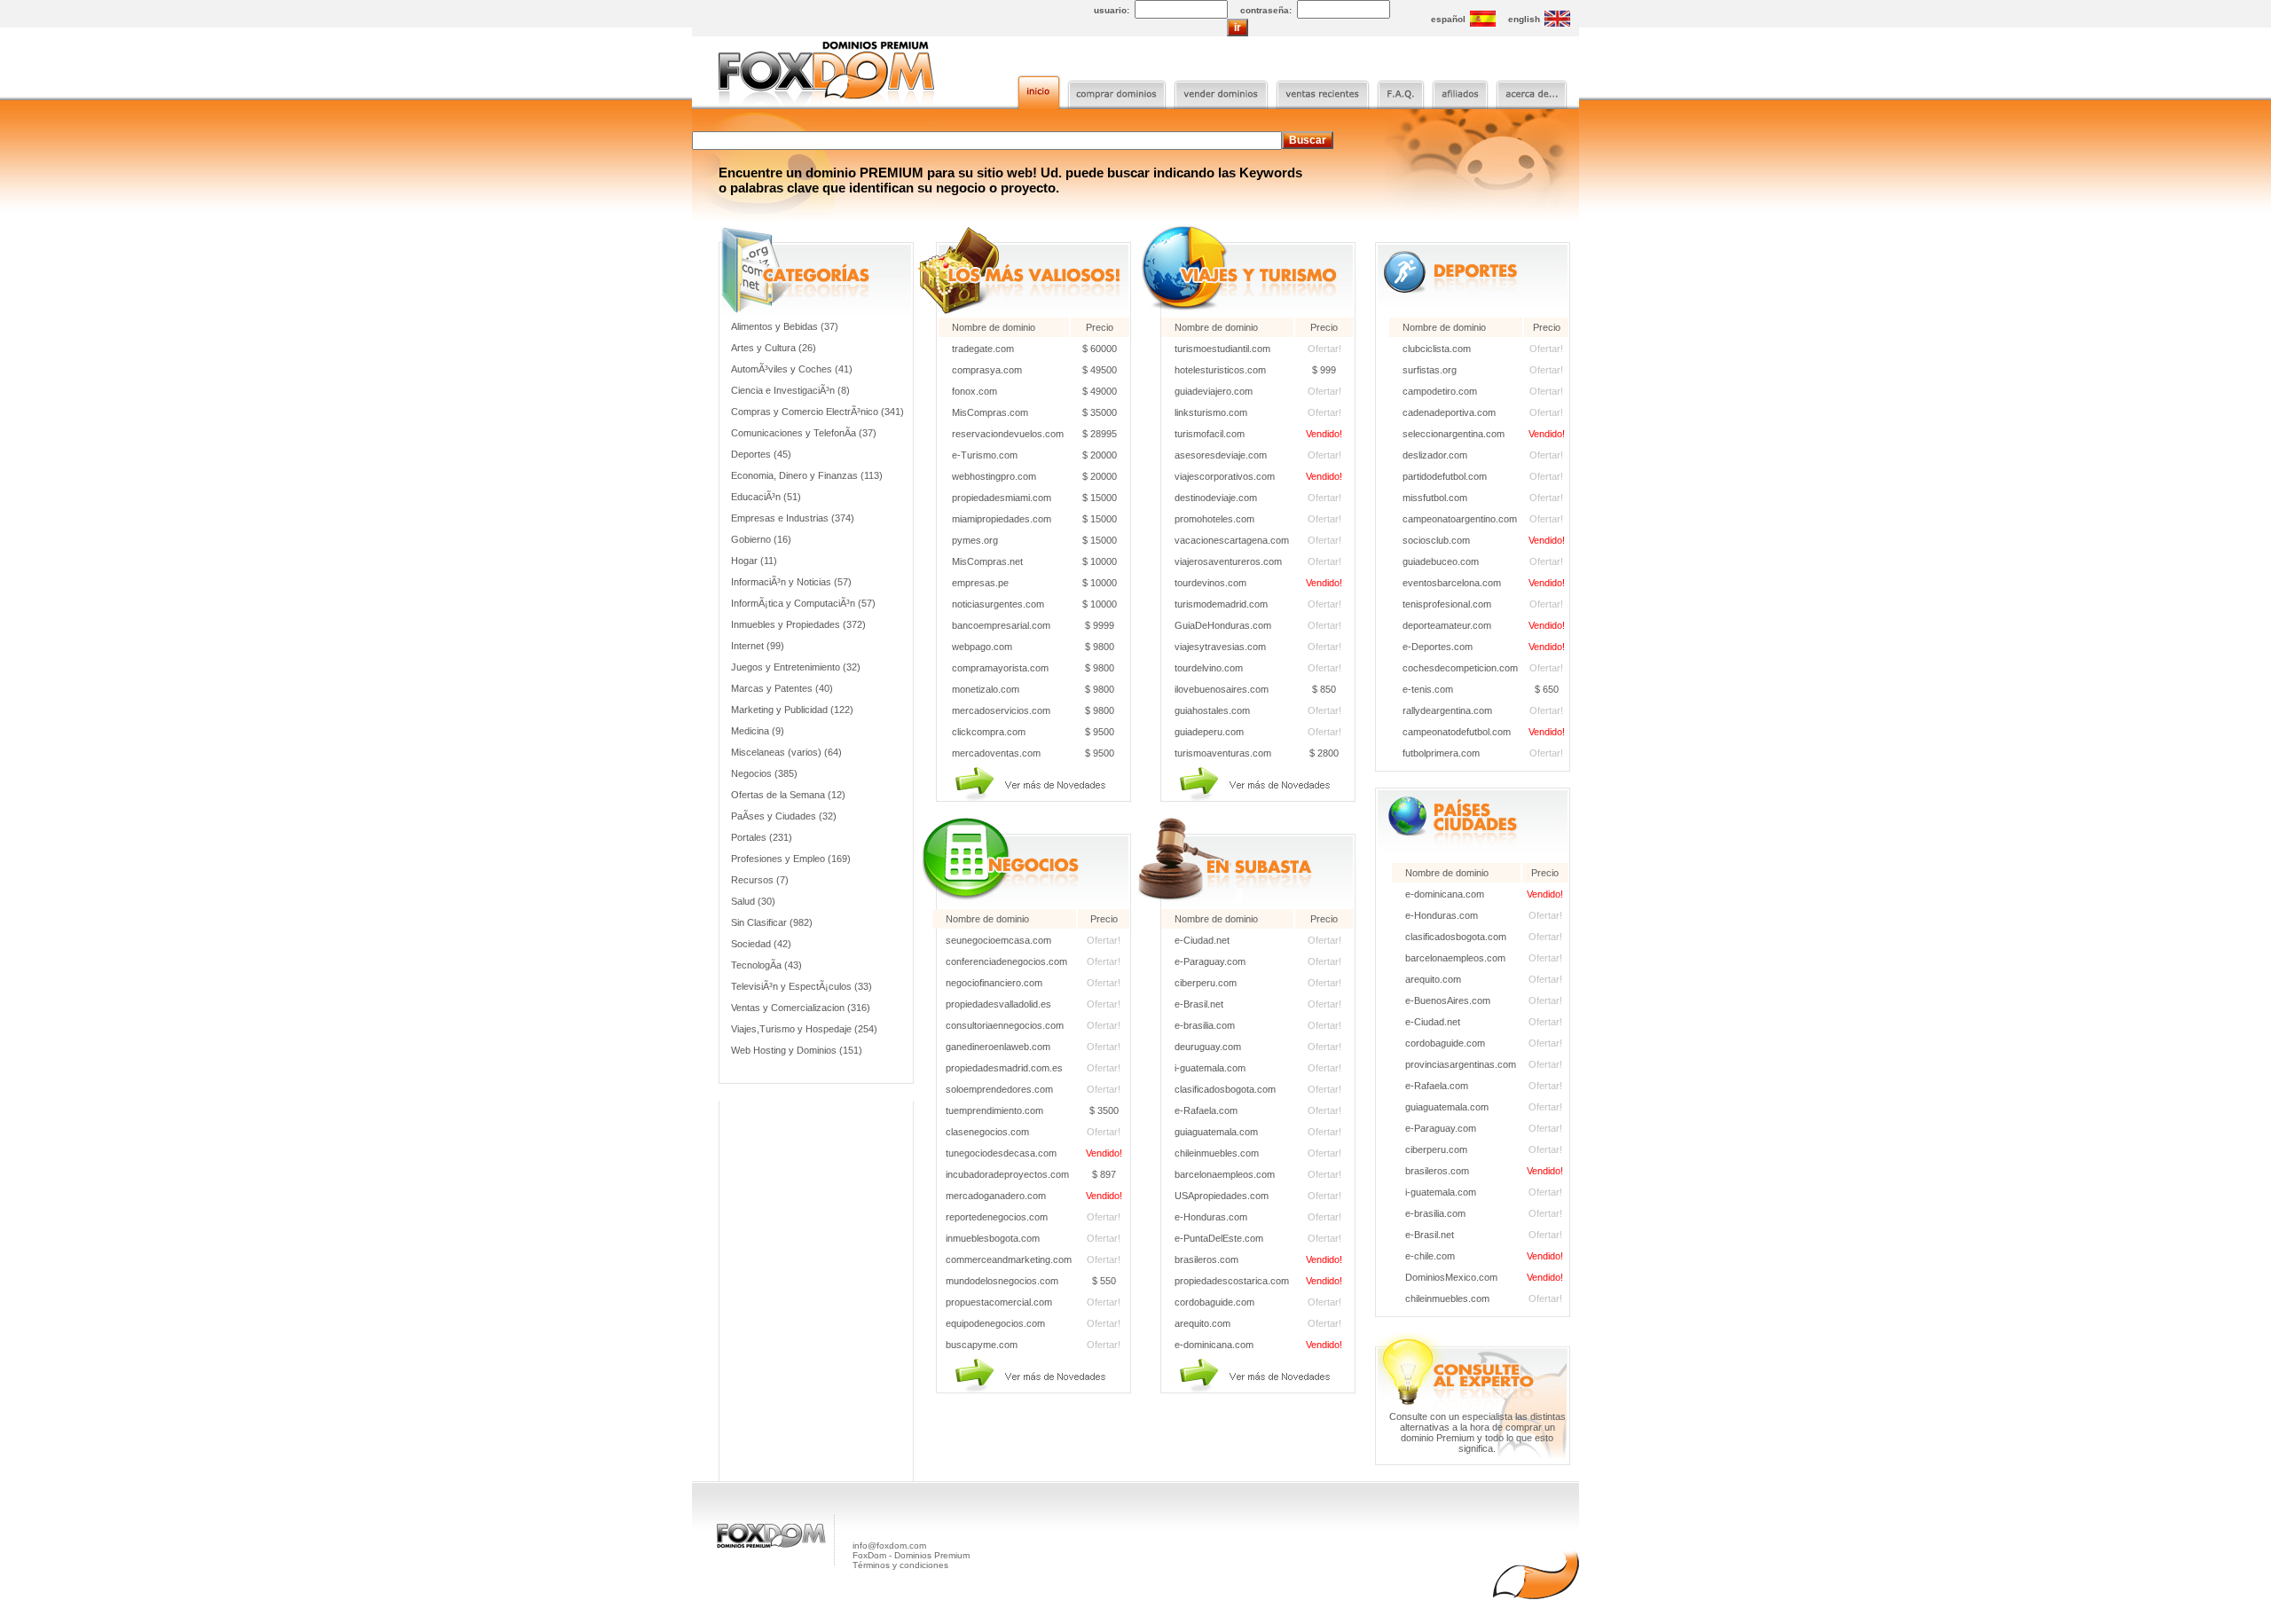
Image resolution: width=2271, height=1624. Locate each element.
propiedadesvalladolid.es (998, 1004)
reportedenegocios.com (997, 1217)
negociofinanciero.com (994, 983)
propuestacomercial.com (999, 1302)
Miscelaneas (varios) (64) (786, 752)
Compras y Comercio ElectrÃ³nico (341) (817, 412)
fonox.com (974, 391)
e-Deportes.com (1438, 647)
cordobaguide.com (1214, 1302)
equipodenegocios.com (995, 1323)
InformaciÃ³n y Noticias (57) (791, 582)
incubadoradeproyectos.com (1007, 1174)
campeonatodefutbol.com (1457, 732)
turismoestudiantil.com (1222, 349)
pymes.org (975, 540)
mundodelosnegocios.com (1002, 1281)
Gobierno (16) (761, 539)
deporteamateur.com (1447, 625)
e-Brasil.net (1199, 1004)
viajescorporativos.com (1225, 476)
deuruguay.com (1208, 1047)
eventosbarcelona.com (1452, 583)
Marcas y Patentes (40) (782, 688)
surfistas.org (1430, 370)
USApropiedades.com (1222, 1196)
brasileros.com (1206, 1259)
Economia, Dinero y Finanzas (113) (807, 475)
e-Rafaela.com (1206, 1110)
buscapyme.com (982, 1345)
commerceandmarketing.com (1009, 1259)
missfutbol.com (1435, 498)
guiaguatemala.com (1216, 1132)
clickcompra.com (989, 732)
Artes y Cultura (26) (774, 348)
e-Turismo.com (985, 455)
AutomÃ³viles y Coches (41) (792, 369)
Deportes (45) (761, 454)
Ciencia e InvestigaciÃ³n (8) (790, 390)
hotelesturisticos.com (1220, 370)
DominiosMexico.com (1451, 1277)
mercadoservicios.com (1001, 710)
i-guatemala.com (1210, 1068)
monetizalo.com (986, 689)
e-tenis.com (1428, 689)
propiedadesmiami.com (1002, 498)
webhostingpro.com (994, 476)
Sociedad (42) (761, 944)
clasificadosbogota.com (1225, 1089)
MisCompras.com (990, 412)
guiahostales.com (1212, 710)
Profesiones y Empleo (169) (791, 859)
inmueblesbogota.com (993, 1238)
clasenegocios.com (987, 1132)
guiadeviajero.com (1214, 391)
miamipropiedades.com (1002, 519)
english (1524, 19)
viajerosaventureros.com (1228, 561)
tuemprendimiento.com (994, 1110)
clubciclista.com (1437, 349)
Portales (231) (762, 837)
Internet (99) (758, 646)
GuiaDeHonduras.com (1223, 625)
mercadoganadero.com (996, 1196)
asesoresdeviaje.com (1221, 455)
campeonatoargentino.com (1460, 519)
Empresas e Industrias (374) (793, 518)
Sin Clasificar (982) (772, 922)
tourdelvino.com (1209, 668)
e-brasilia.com (1205, 1025)
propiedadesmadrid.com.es (1004, 1068)
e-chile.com (1430, 1256)
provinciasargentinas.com (1461, 1064)
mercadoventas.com (996, 753)
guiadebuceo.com (1441, 561)
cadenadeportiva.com (1449, 412)
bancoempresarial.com (1001, 625)
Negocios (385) (764, 773)
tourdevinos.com (1210, 583)
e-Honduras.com (1211, 1217)
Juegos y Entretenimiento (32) (796, 667)
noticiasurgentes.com (998, 604)
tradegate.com (983, 349)
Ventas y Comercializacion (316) (801, 1008)
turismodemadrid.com (1221, 604)
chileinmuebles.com (1217, 1153)
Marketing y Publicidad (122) (792, 710)
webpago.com (982, 647)
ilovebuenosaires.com (1222, 689)
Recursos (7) (760, 880)
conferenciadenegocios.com (1006, 961)
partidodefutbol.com (1445, 476)
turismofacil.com (1210, 434)
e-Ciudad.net (1202, 940)
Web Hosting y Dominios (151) (797, 1050)
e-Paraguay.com (1210, 961)
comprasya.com (987, 370)
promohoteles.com (1214, 519)
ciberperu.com (1206, 983)
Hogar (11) (754, 561)
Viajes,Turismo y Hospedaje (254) (804, 1029)
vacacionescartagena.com (1232, 540)
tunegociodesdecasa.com (1001, 1153)
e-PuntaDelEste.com (1219, 1238)
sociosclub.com (1436, 540)
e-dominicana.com (1214, 1345)
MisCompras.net (987, 561)
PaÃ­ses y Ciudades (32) (784, 816)
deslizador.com (1435, 455)
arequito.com (1202, 1323)
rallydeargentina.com (1447, 710)
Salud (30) (753, 901)
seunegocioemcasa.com (998, 940)
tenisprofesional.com (1447, 604)
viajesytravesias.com (1220, 647)
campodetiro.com (1440, 391)
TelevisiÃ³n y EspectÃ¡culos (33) (802, 986)
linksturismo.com (1211, 412)
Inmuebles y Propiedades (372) (798, 624)
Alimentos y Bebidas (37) (785, 326)
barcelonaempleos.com (1225, 1174)
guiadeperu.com (1209, 732)
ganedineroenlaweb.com (998, 1047)
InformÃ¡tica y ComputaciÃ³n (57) (803, 603)
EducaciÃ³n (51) (766, 497)
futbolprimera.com (1441, 753)
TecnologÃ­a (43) (766, 965)
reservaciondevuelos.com (1008, 434)
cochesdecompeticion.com (1460, 668)
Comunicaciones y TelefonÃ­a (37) (804, 433)
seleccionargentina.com (1454, 434)
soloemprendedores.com (999, 1089)
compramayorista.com (1000, 668)
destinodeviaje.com (1216, 498)
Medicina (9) (758, 731)
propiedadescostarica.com (1232, 1281)
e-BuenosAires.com (1448, 1000)
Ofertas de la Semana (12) (788, 795)
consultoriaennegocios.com (1005, 1025)
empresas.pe (980, 583)
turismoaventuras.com (1223, 753)
